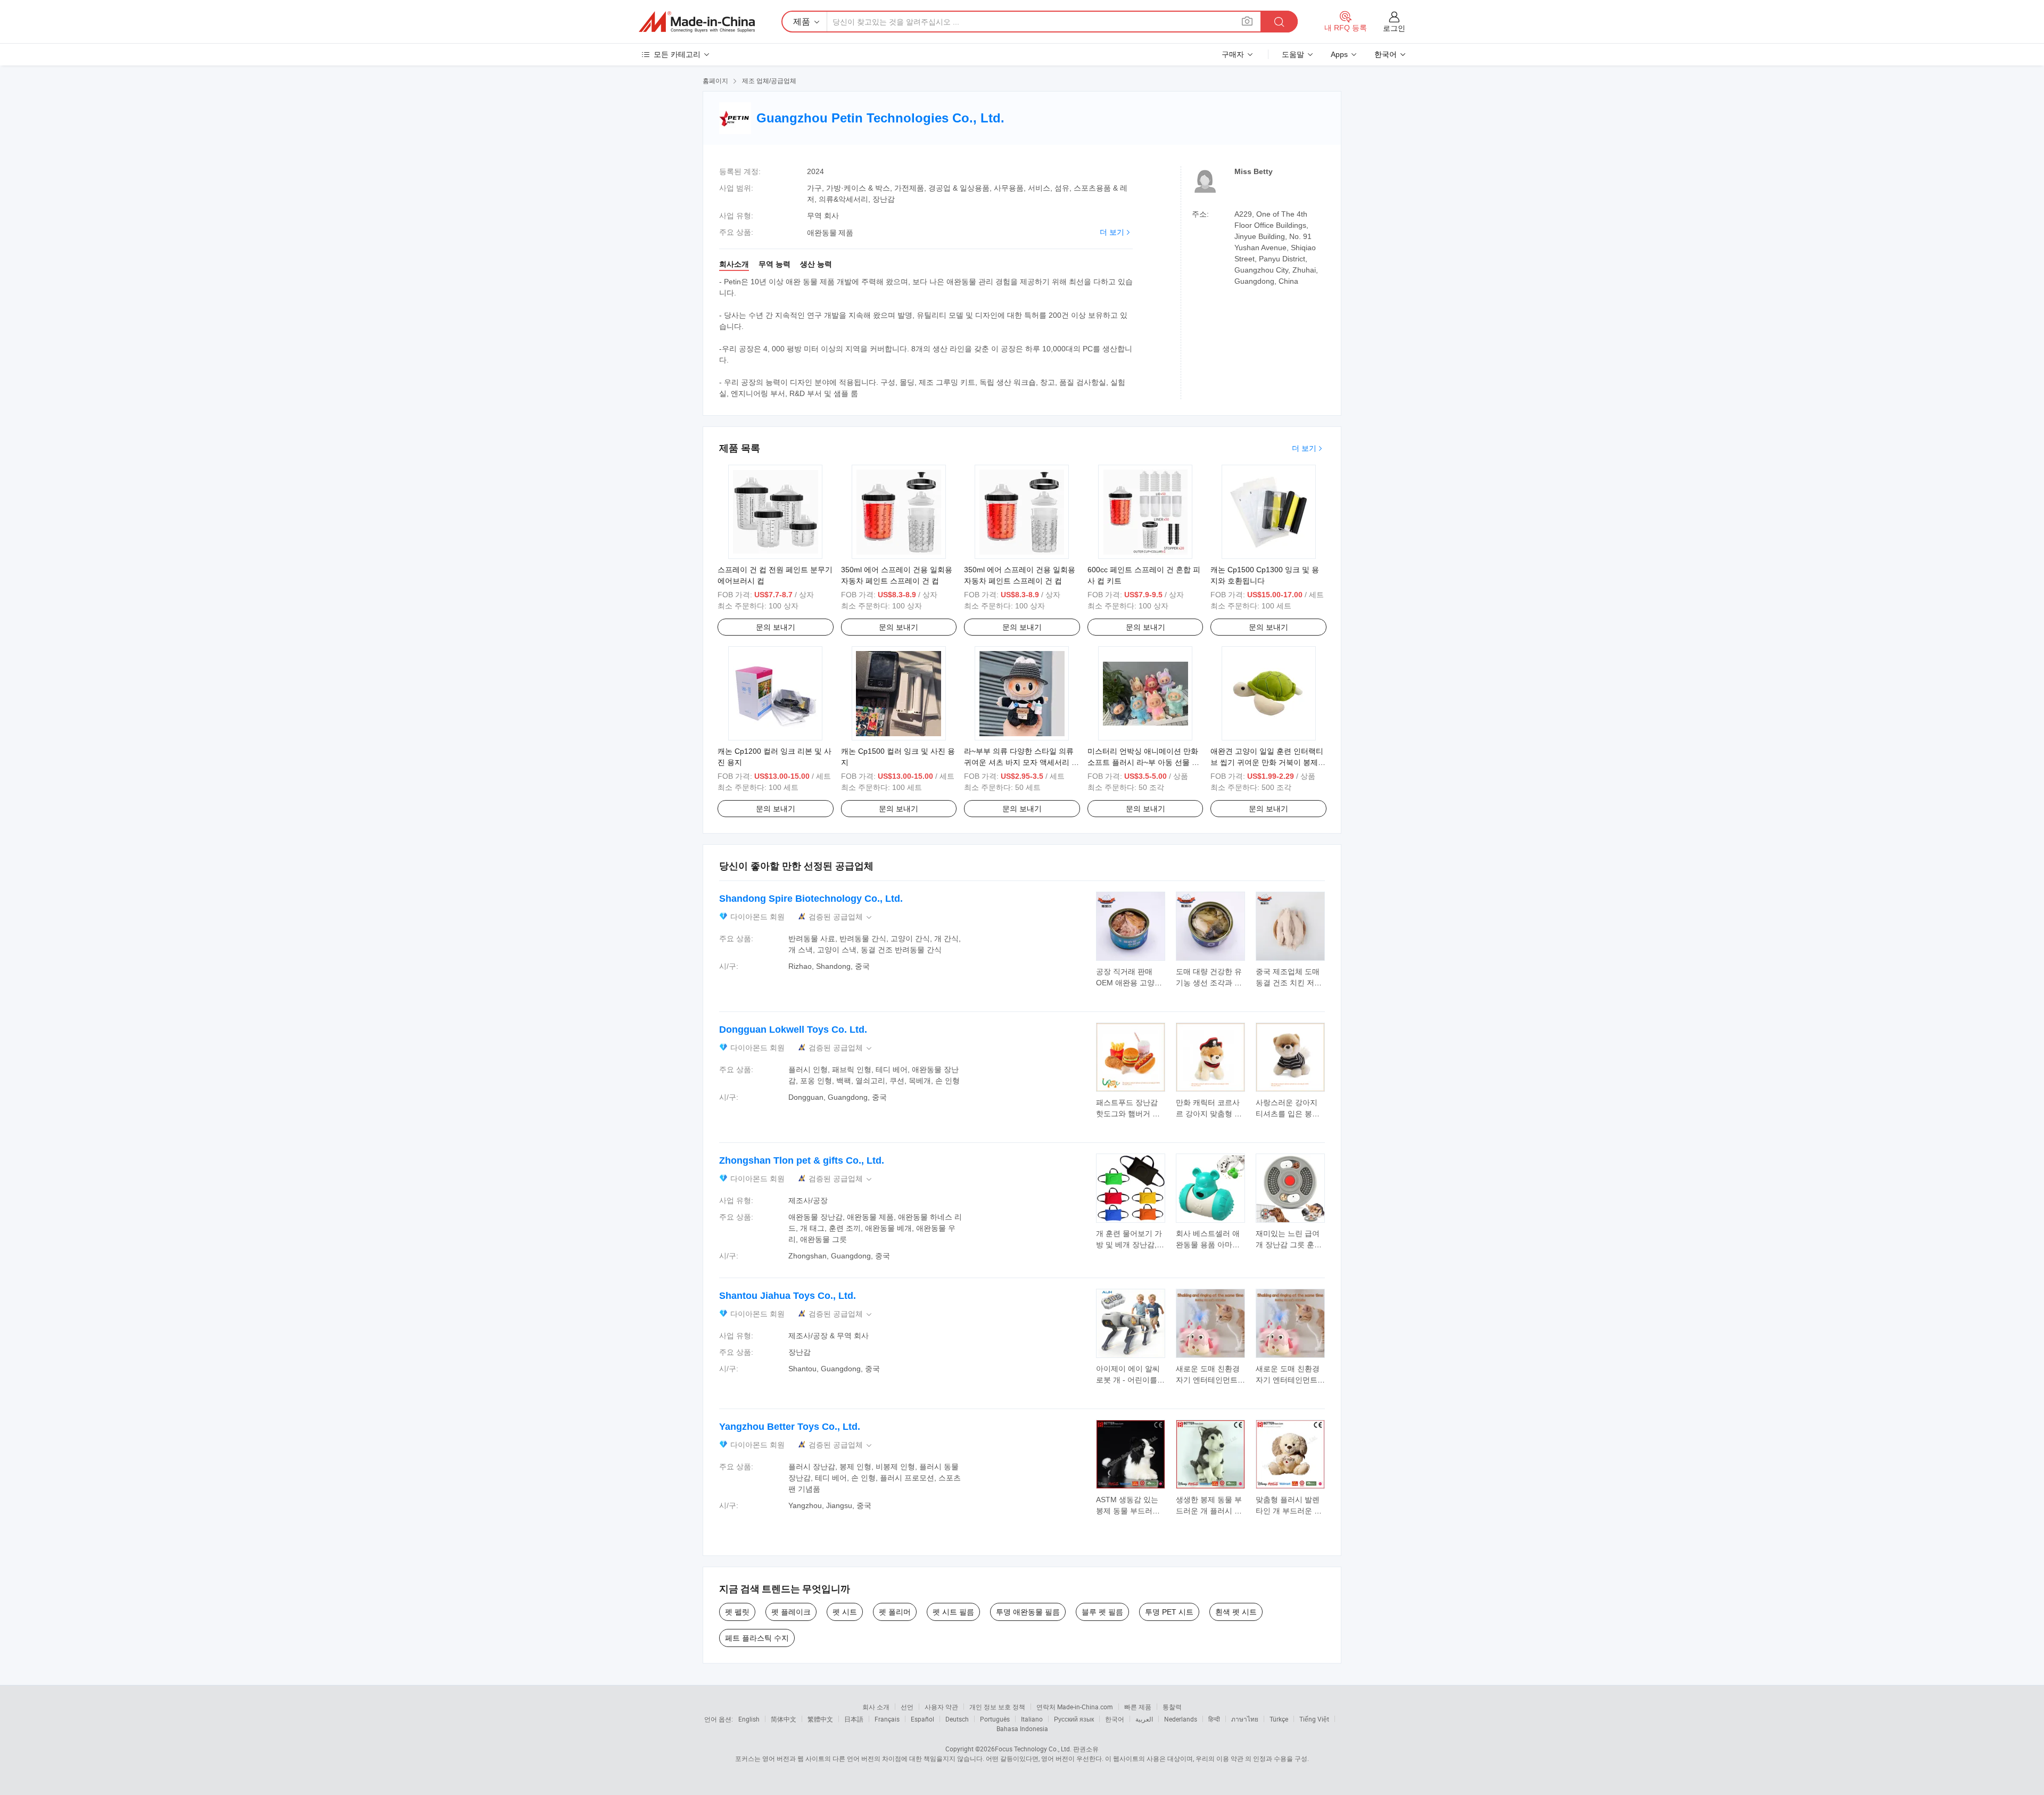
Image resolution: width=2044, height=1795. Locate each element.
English (749, 1719)
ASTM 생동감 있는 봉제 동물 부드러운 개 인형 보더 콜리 (1128, 1511)
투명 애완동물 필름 (1028, 1612)
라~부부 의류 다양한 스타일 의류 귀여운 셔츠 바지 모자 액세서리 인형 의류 (1021, 762)
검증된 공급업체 (841, 917)
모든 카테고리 (677, 54)
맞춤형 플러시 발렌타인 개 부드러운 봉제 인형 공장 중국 (1289, 1511)
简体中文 (784, 1719)
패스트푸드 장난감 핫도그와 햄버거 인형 (1128, 1114)
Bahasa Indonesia (1022, 1728)
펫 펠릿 (737, 1612)
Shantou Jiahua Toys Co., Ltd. (788, 1296)
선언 (907, 1707)
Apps (1339, 54)
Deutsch (957, 1719)
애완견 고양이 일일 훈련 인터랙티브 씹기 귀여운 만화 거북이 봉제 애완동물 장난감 (1267, 762)
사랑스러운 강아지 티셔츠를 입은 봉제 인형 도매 (1288, 1114)
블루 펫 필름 (1102, 1612)
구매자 (1233, 54)
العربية (1144, 1719)
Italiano (1032, 1719)
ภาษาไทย (1245, 1719)
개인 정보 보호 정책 (997, 1707)
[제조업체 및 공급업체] (697, 22)
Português (995, 1719)
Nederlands (1181, 1719)
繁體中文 (820, 1719)
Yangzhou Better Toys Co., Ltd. (790, 1427)
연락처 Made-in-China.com (1075, 1707)
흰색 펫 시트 (1236, 1612)
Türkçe (1279, 1719)
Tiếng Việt (1314, 1719)
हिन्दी (1214, 1719)
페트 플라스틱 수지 (757, 1638)
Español (922, 1719)
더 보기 (1112, 232)
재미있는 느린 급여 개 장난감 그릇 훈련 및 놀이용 (1289, 1245)
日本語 (854, 1719)
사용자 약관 (941, 1707)
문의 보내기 (776, 627)
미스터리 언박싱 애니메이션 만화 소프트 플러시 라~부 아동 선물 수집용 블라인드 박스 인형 (1143, 762)
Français (887, 1719)
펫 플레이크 (791, 1612)
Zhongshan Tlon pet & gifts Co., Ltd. (802, 1160)
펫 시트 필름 (953, 1612)
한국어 (1115, 1719)
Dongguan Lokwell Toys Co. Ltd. (793, 1030)
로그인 (1394, 28)
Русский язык (1074, 1719)
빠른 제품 (1138, 1707)
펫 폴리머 (895, 1612)
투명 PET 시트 (1169, 1612)
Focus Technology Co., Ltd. (1033, 1749)
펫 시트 (845, 1612)
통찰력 (1172, 1707)
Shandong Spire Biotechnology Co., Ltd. (811, 899)
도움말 (1293, 54)
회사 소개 (876, 1707)
